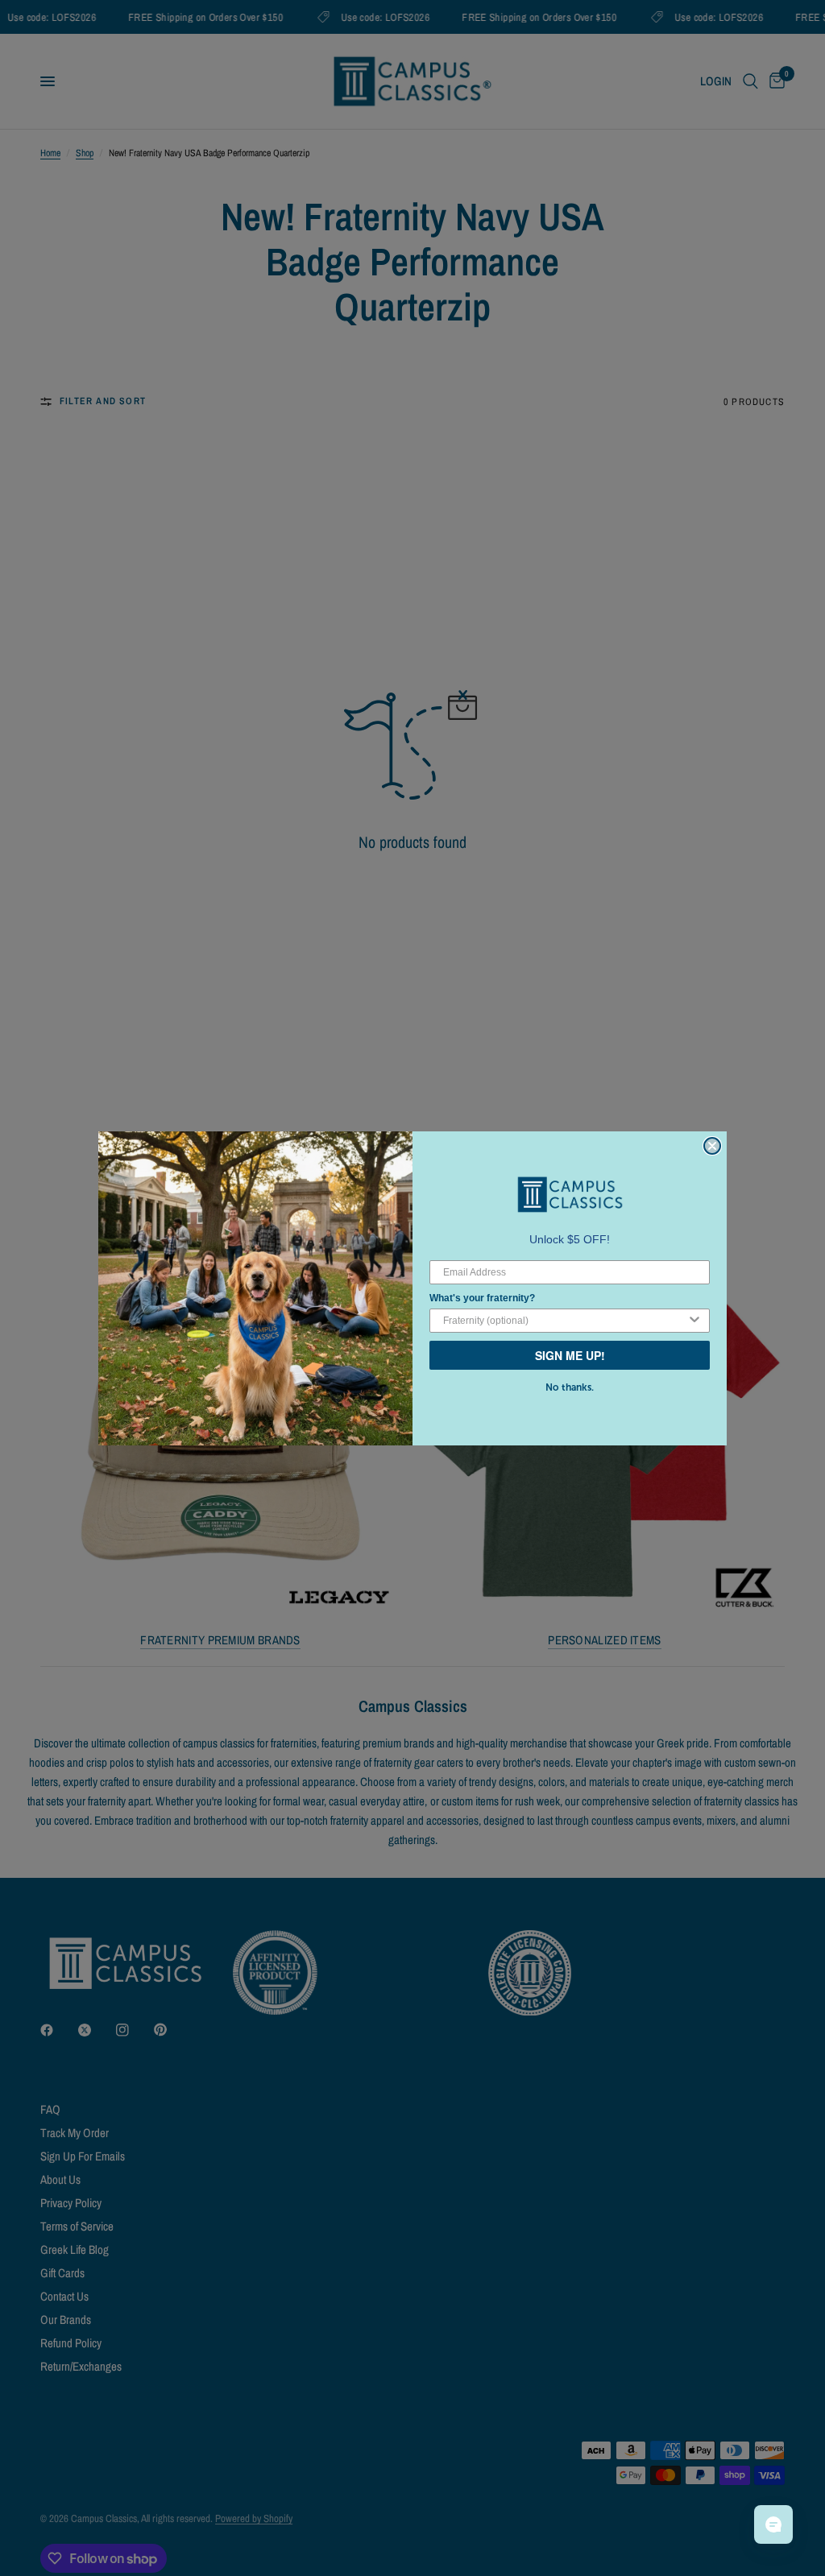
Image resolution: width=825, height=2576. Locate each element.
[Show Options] (694, 1321)
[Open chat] (773, 2524)
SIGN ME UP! (570, 1355)
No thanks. (570, 1387)
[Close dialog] (712, 1146)
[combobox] (565, 1321)
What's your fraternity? (482, 1298)
